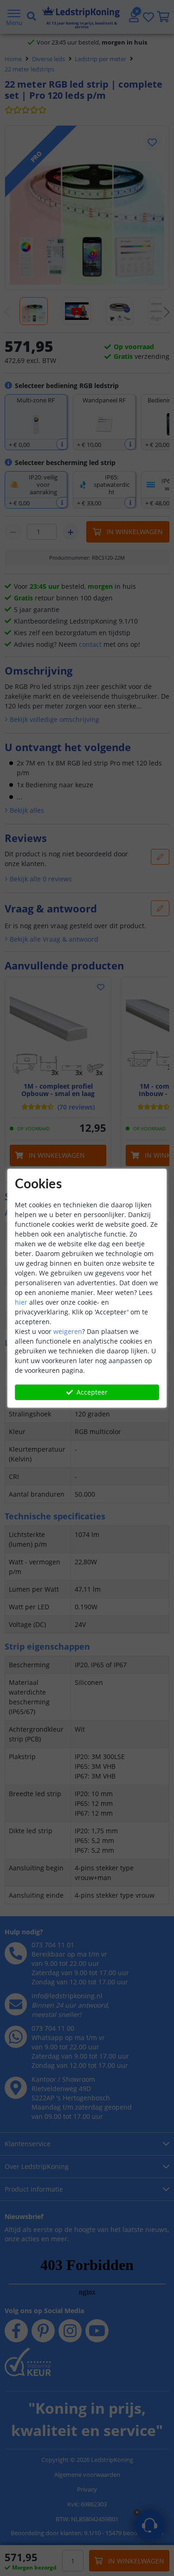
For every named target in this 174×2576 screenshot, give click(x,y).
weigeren (68, 1331)
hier (21, 1302)
